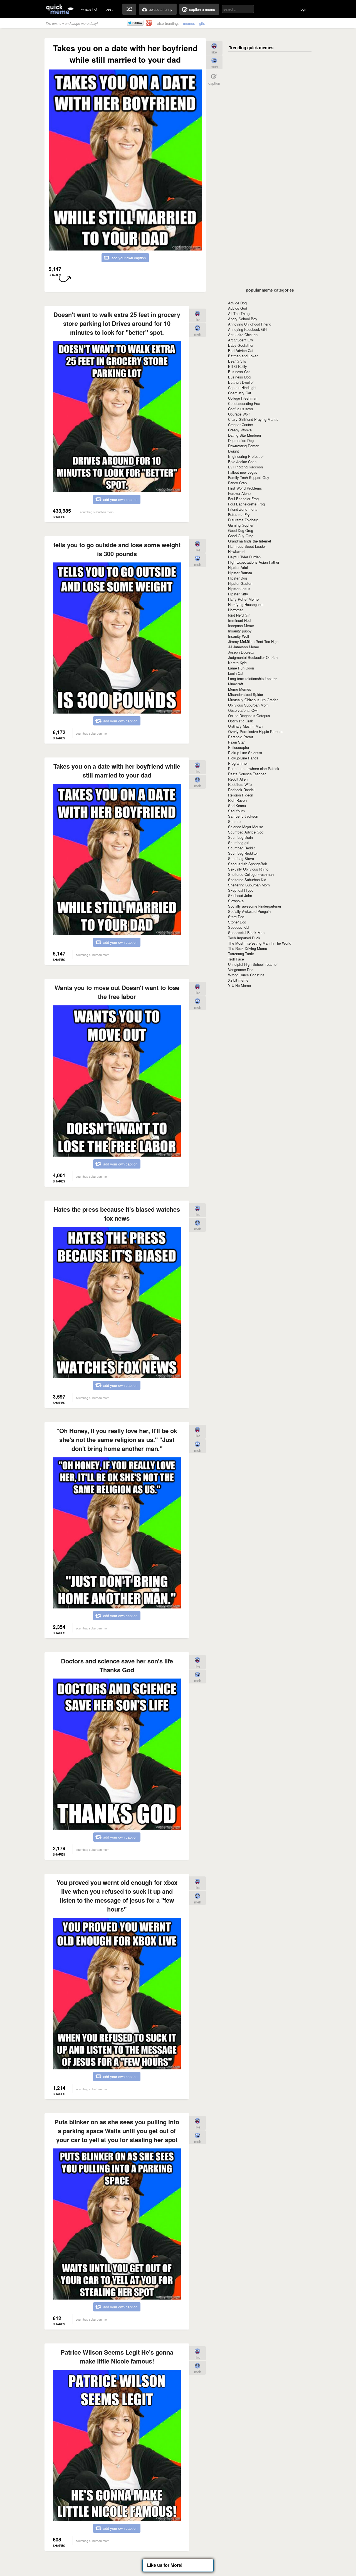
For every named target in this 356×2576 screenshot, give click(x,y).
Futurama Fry (239, 515)
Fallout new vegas (243, 472)
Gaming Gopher (241, 525)
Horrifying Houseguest (246, 604)
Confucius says (241, 409)
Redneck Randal (241, 790)
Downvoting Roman (244, 446)
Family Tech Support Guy (249, 477)
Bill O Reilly (238, 366)
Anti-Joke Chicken (243, 335)
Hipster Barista (240, 573)
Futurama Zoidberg (243, 520)
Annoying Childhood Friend (250, 324)
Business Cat (239, 372)
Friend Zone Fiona (243, 509)
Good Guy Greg (241, 536)
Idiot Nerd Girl (239, 615)
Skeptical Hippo (241, 890)
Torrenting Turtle (241, 954)
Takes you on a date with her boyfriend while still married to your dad (117, 771)
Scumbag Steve (241, 858)
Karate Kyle (237, 663)
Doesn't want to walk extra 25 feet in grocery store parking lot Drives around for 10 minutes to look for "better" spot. (117, 323)
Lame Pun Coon (241, 668)
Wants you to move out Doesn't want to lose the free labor (117, 992)
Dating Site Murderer (245, 435)
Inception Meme (241, 626)
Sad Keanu (237, 806)
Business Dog (239, 377)
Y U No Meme (239, 985)
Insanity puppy (240, 631)
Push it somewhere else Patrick (254, 768)
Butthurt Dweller (241, 382)
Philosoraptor (239, 747)
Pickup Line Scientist (245, 753)
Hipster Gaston (240, 583)
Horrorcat (235, 610)
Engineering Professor (246, 456)
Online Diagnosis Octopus (249, 716)
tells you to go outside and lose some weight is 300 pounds (117, 549)
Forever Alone (239, 493)
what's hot (89, 9)
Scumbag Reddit (241, 848)
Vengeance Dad (241, 970)
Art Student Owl (241, 340)
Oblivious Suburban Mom (248, 705)
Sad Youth (236, 811)
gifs (202, 23)
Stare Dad (236, 917)
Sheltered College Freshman (251, 874)
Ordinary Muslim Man (245, 726)
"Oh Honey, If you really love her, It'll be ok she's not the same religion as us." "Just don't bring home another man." (117, 1439)
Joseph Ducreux (241, 652)
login (304, 9)
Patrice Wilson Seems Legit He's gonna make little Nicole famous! (117, 2357)
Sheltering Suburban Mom (249, 885)
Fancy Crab (237, 483)
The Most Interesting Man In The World (260, 943)
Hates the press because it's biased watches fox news (117, 1214)
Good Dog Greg (241, 530)
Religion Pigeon (241, 795)
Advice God (238, 308)
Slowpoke (236, 901)
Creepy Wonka (240, 430)
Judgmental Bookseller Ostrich (253, 657)
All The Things (240, 313)
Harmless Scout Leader (247, 546)
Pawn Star (236, 742)
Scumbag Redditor (243, 853)
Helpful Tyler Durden (244, 557)
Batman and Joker (243, 356)
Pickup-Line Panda (243, 758)
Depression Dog (241, 440)
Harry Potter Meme (243, 599)
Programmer (238, 763)
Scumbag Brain (240, 837)
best (109, 9)
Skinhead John (240, 895)
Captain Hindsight (242, 388)
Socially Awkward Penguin (249, 911)
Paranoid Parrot (241, 737)
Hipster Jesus (239, 589)
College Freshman (243, 398)
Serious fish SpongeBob (248, 864)
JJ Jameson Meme (243, 647)
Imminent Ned (239, 620)
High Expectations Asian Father (254, 562)
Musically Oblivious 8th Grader (253, 700)
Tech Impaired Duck (244, 938)
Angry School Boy (243, 319)
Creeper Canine (240, 425)
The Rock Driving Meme (248, 948)
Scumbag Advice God (246, 832)
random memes (129, 9)
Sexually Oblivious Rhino (248, 869)
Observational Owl (243, 710)
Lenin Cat (236, 673)
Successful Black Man (246, 933)
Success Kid (238, 927)
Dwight (233, 451)
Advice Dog (237, 303)
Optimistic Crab (241, 721)
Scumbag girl (239, 843)
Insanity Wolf (239, 636)
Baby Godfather (241, 345)
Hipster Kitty (238, 594)
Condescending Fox (244, 403)
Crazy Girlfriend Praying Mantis (253, 419)
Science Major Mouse (246, 827)
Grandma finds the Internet (250, 541)
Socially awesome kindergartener (255, 906)
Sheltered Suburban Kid (247, 880)
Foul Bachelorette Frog (246, 504)
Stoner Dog (237, 922)
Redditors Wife (240, 784)
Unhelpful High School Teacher (253, 964)
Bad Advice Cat (241, 350)
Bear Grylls (237, 361)
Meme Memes (240, 689)
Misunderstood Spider (246, 694)
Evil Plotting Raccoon (245, 467)
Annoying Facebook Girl (247, 329)
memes (189, 23)
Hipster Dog (238, 578)
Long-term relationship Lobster (252, 679)
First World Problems (245, 488)
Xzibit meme (238, 980)
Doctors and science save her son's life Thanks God (117, 1665)
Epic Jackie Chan (242, 462)
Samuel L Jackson (243, 816)
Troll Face (236, 959)
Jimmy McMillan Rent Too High (253, 641)
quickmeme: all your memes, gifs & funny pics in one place (60, 9)
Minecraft (236, 684)
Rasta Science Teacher (247, 774)
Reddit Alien (238, 779)
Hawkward (236, 552)
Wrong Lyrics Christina (246, 975)
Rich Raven (237, 800)
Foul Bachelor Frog (243, 499)
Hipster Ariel (238, 567)
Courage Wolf (239, 414)
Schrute (234, 821)
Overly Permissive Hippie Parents (255, 731)
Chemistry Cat (240, 393)
